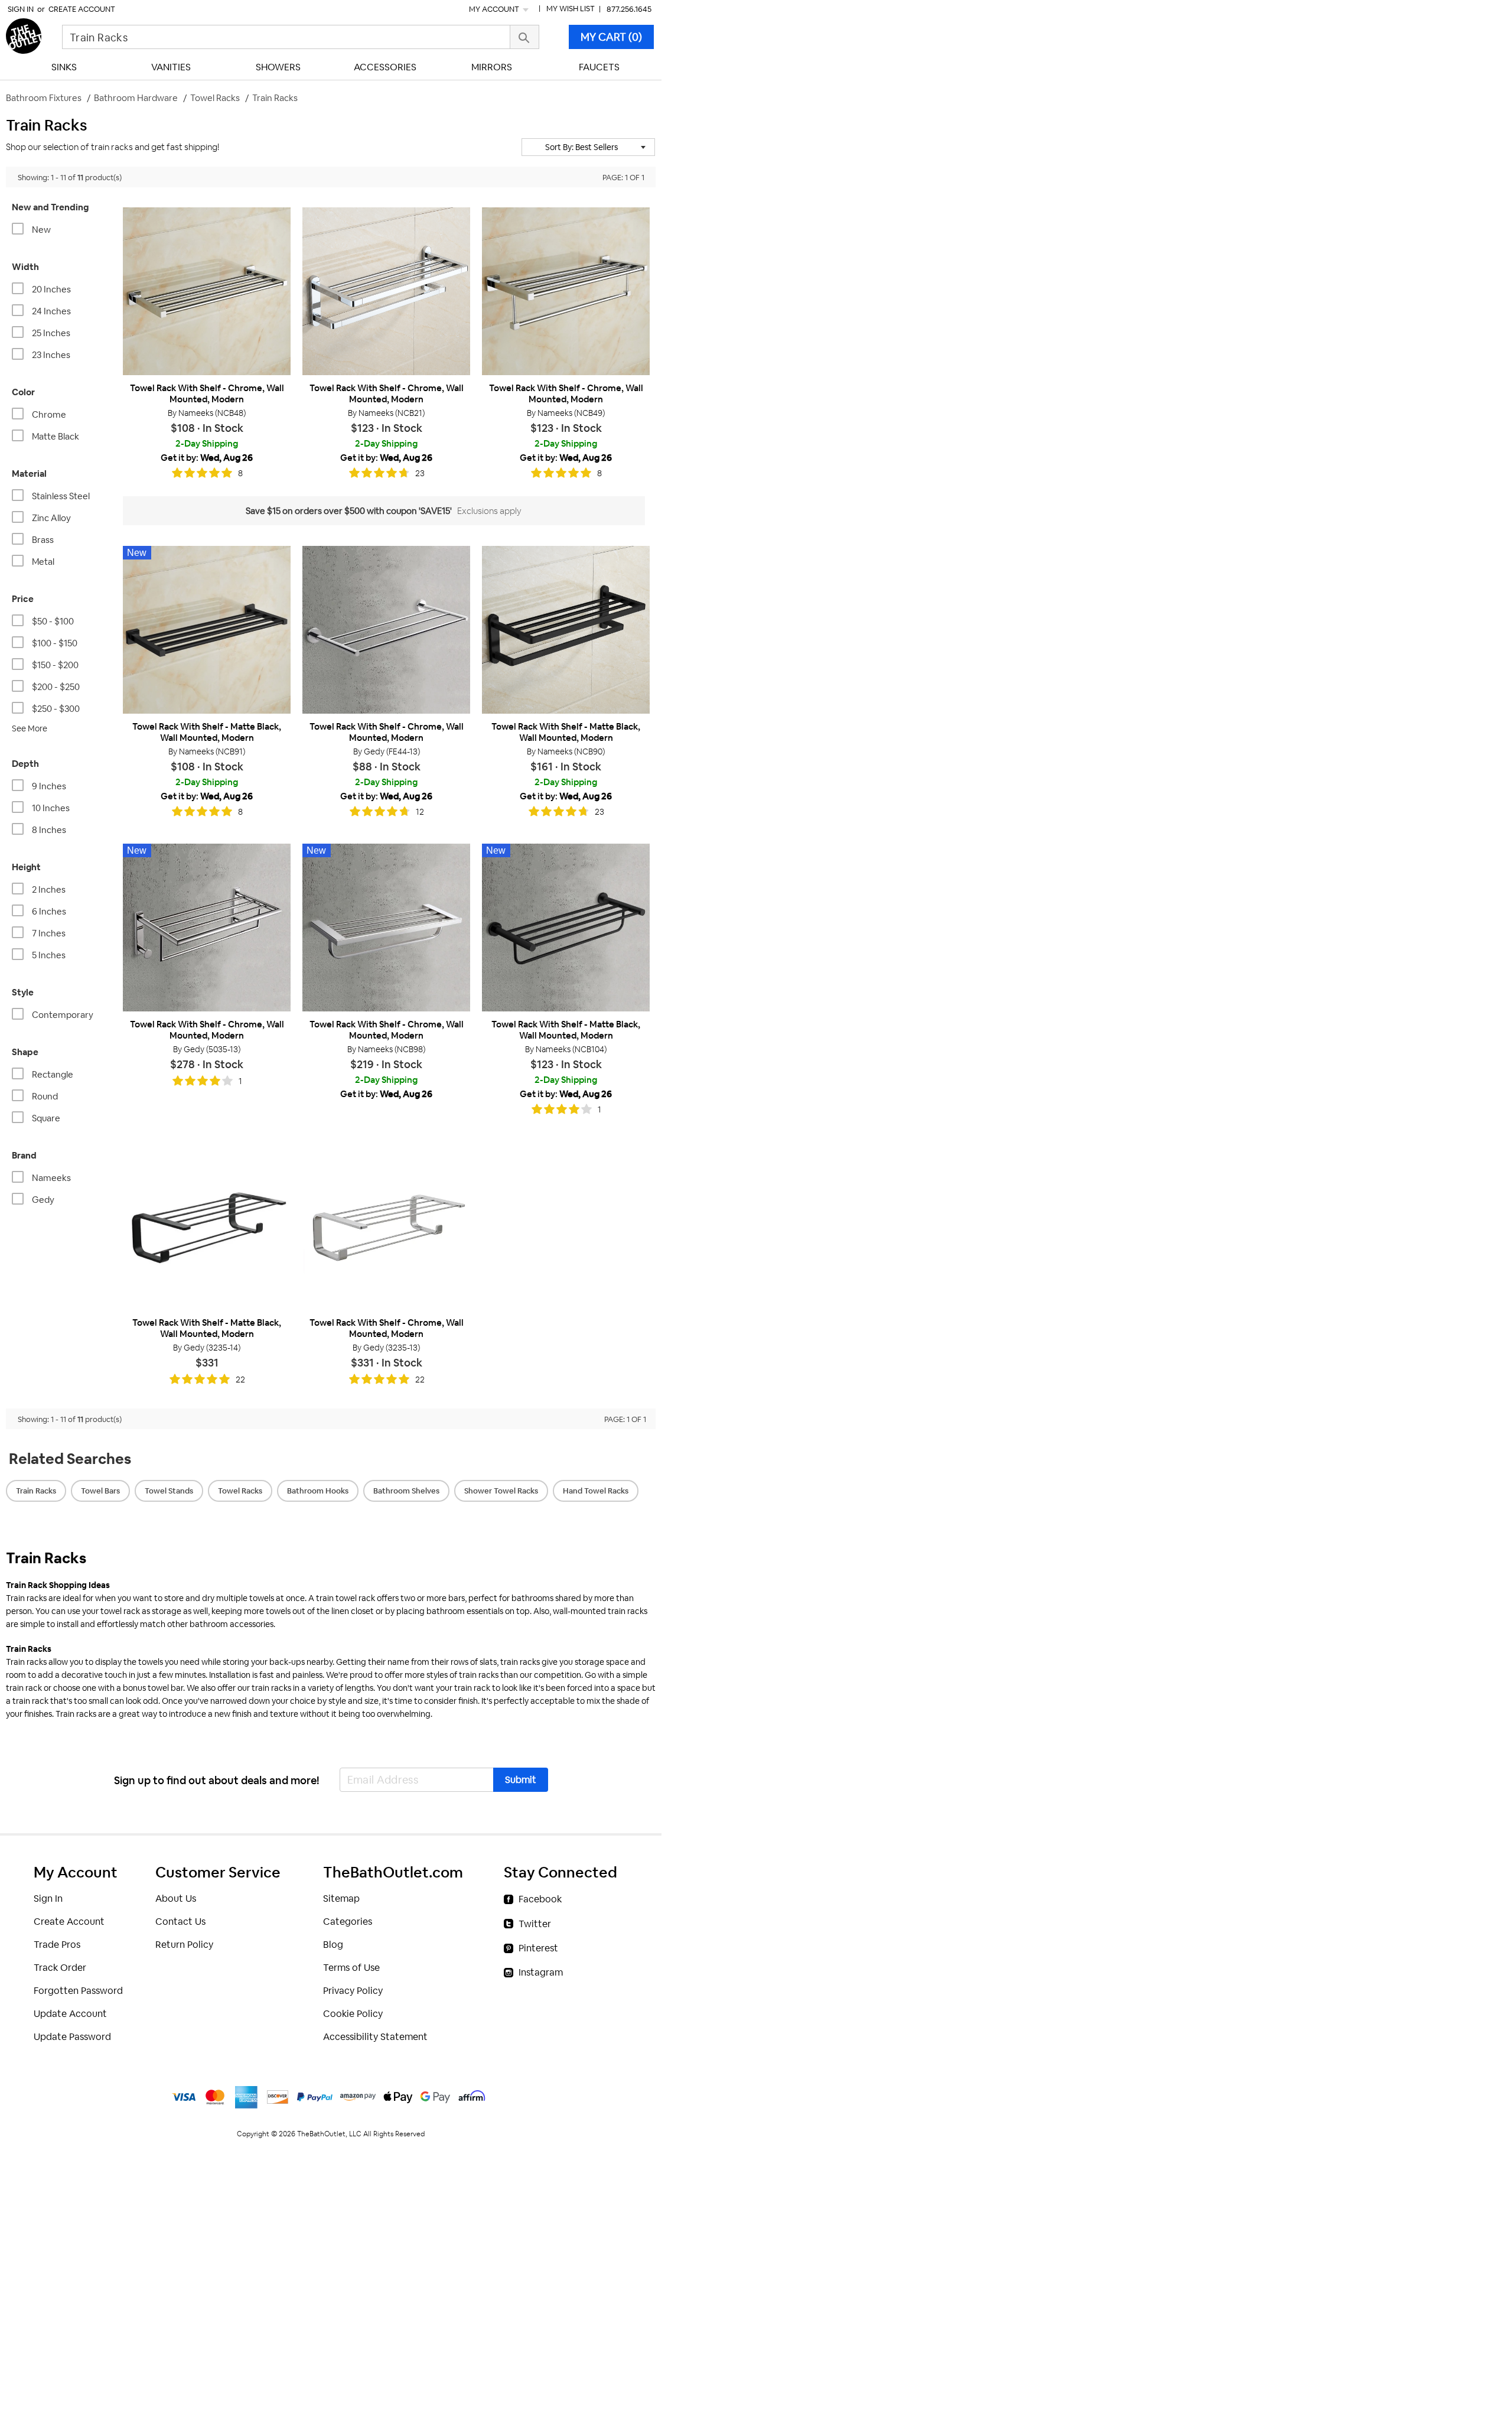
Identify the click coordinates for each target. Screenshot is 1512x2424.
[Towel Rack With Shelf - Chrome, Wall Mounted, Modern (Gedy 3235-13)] (386, 1225)
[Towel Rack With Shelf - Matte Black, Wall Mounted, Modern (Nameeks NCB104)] (566, 928)
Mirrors (492, 67)
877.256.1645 (629, 9)
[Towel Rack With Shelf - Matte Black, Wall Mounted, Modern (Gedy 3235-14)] (207, 1225)
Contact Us (180, 1922)
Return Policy (184, 1945)
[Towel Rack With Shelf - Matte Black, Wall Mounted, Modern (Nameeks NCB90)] (566, 630)
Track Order (60, 1968)
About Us (176, 1898)
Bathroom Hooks (318, 1491)
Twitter (535, 1924)
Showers (278, 67)
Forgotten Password (78, 1991)
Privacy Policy (353, 1991)
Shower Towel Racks (501, 1491)
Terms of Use (351, 1968)
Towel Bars (100, 1491)
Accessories (385, 67)
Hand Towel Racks (596, 1491)
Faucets (599, 67)
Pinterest (538, 1948)
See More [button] (30, 728)
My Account (495, 9)
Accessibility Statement (375, 2037)
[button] (588, 147)
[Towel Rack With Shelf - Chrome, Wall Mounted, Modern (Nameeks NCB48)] (207, 291)
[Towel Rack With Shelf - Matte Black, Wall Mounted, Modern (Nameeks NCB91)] (207, 630)
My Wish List (571, 9)
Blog (333, 1945)
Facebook (540, 1899)
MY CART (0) (611, 37)
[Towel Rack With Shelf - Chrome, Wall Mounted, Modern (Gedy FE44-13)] (386, 630)
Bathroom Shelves (406, 1491)
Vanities (171, 67)
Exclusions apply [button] (489, 511)
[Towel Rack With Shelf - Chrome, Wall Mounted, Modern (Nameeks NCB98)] (386, 928)
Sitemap (341, 1898)
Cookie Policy (353, 2014)
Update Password (72, 2037)
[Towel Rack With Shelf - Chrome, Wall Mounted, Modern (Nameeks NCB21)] (386, 291)
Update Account (70, 2014)
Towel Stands (169, 1491)
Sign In (21, 9)
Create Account (82, 9)
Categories (348, 1922)
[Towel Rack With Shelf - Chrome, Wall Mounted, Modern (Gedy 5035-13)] (207, 928)
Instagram (541, 1972)
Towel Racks (240, 1491)
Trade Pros (57, 1945)
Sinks (64, 67)
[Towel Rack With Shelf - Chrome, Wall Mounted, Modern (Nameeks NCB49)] (566, 291)
